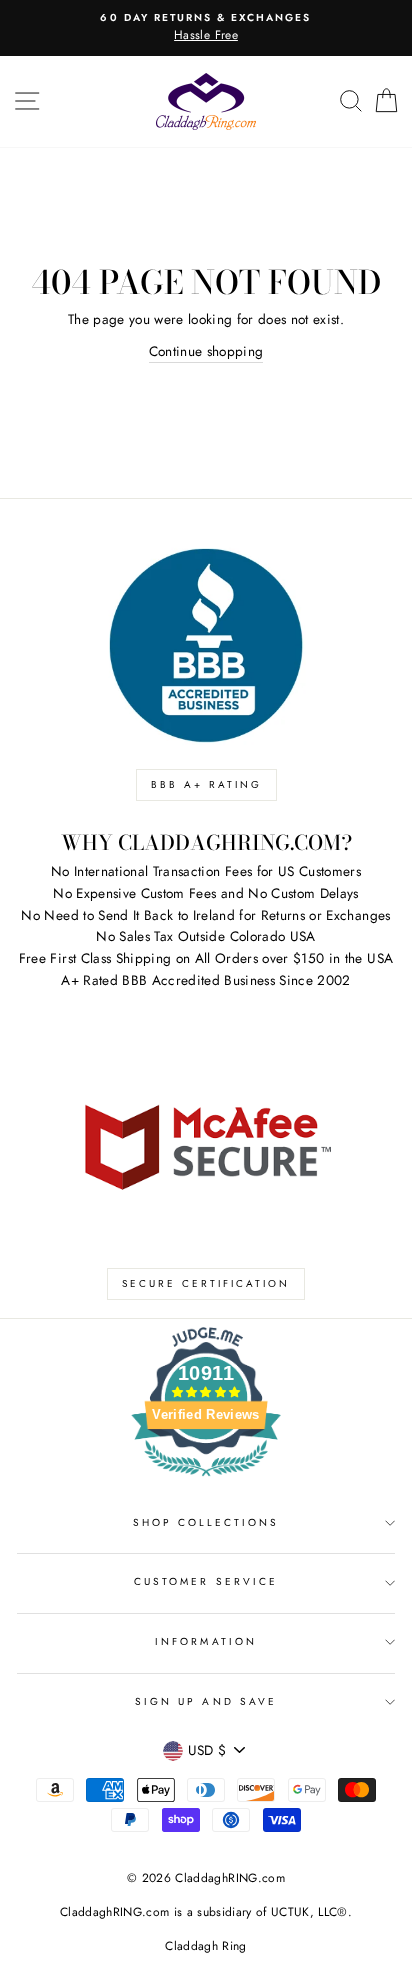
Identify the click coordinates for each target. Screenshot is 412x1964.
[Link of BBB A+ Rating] (206, 645)
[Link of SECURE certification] (206, 1145)
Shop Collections (206, 1522)
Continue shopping (206, 351)
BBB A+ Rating (206, 784)
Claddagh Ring (205, 1946)
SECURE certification (206, 1283)
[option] (206, 28)
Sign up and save (206, 1701)
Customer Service (206, 1581)
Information (206, 1641)
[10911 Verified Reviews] (206, 1480)
